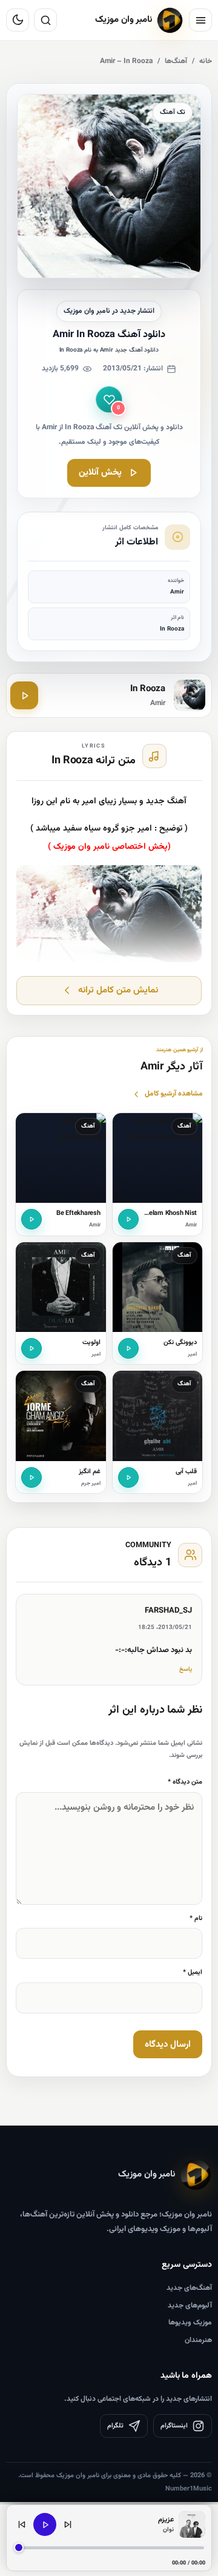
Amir (191, 1225)
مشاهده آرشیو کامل (174, 1094)
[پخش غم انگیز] (31, 1477)
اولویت (91, 1343)
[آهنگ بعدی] (68, 2524)
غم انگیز (90, 1472)
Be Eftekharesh (78, 1213)
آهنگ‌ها (176, 61)
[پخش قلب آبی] (128, 1477)
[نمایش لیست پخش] (192, 2524)
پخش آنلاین (100, 473)
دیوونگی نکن (180, 1343)
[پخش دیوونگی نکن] (128, 1348)
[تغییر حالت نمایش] (18, 20)
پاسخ (186, 1669)
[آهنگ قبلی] (22, 2524)
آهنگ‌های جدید (189, 2288)
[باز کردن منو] (200, 20)
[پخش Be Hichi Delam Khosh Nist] (128, 1219)
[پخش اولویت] (31, 1348)
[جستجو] (45, 20)
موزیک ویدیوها (190, 2323)
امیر (192, 1354)
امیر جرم (91, 1484)
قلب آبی (186, 1472)
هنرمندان (198, 2340)
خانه (206, 61)
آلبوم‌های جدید (190, 2306)
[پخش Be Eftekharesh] (31, 1219)
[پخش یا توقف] (45, 2524)
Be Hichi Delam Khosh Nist (158, 1213)
